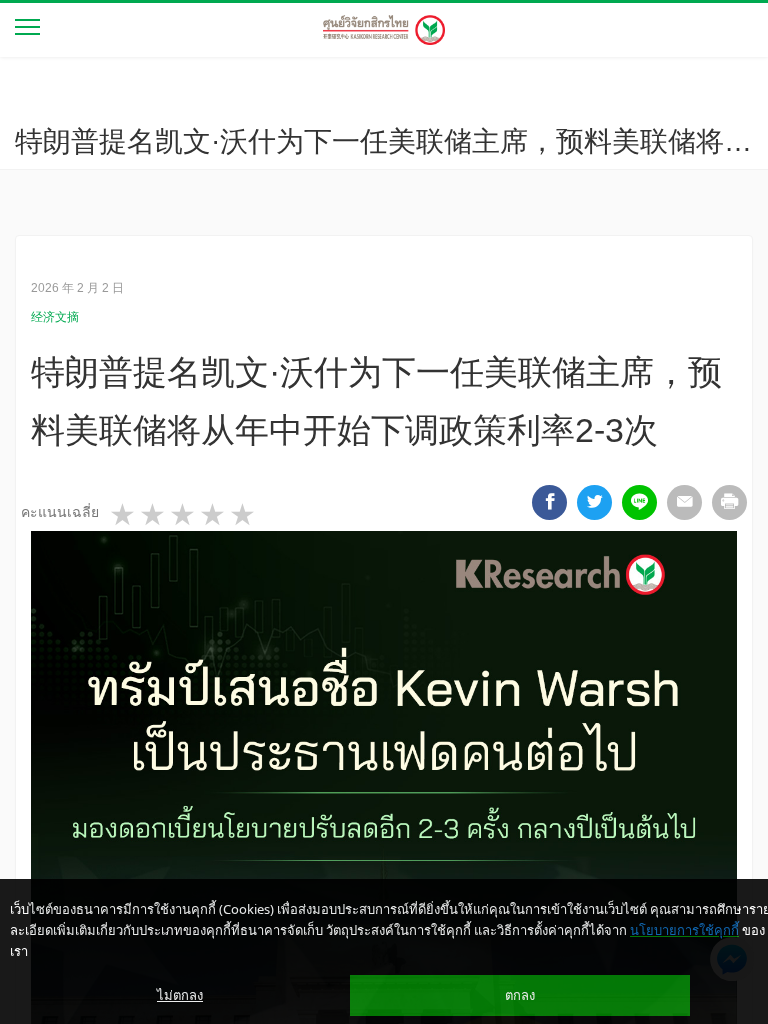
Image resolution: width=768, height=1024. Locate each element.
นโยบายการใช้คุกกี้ (684, 930)
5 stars (244, 515)
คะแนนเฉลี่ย (60, 512)
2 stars (154, 515)
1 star (124, 515)
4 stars (214, 515)
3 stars (184, 515)
